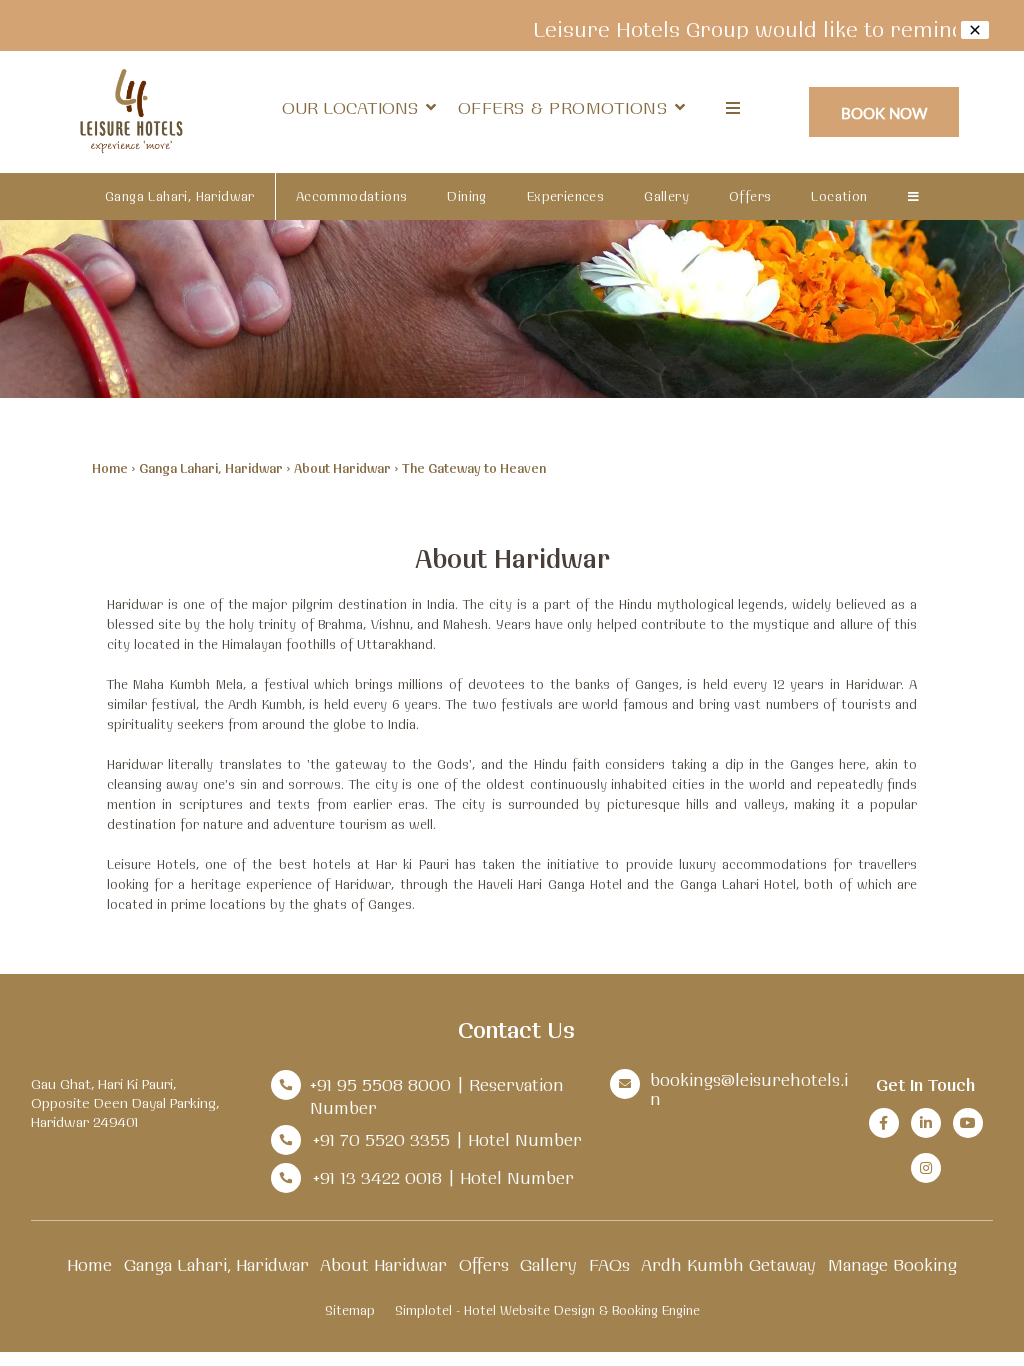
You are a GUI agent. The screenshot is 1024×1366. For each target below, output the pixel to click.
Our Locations (350, 107)
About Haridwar (342, 468)
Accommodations (352, 196)
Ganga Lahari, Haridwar (180, 196)
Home (110, 468)
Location (839, 196)
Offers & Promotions (563, 107)
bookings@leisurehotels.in (749, 1089)
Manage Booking (892, 1264)
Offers (750, 196)
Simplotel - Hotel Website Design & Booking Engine (547, 1310)
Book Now (884, 112)
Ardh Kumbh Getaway (728, 1264)
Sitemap (350, 1310)
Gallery (666, 196)
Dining (466, 196)
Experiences (565, 196)
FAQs (609, 1264)
